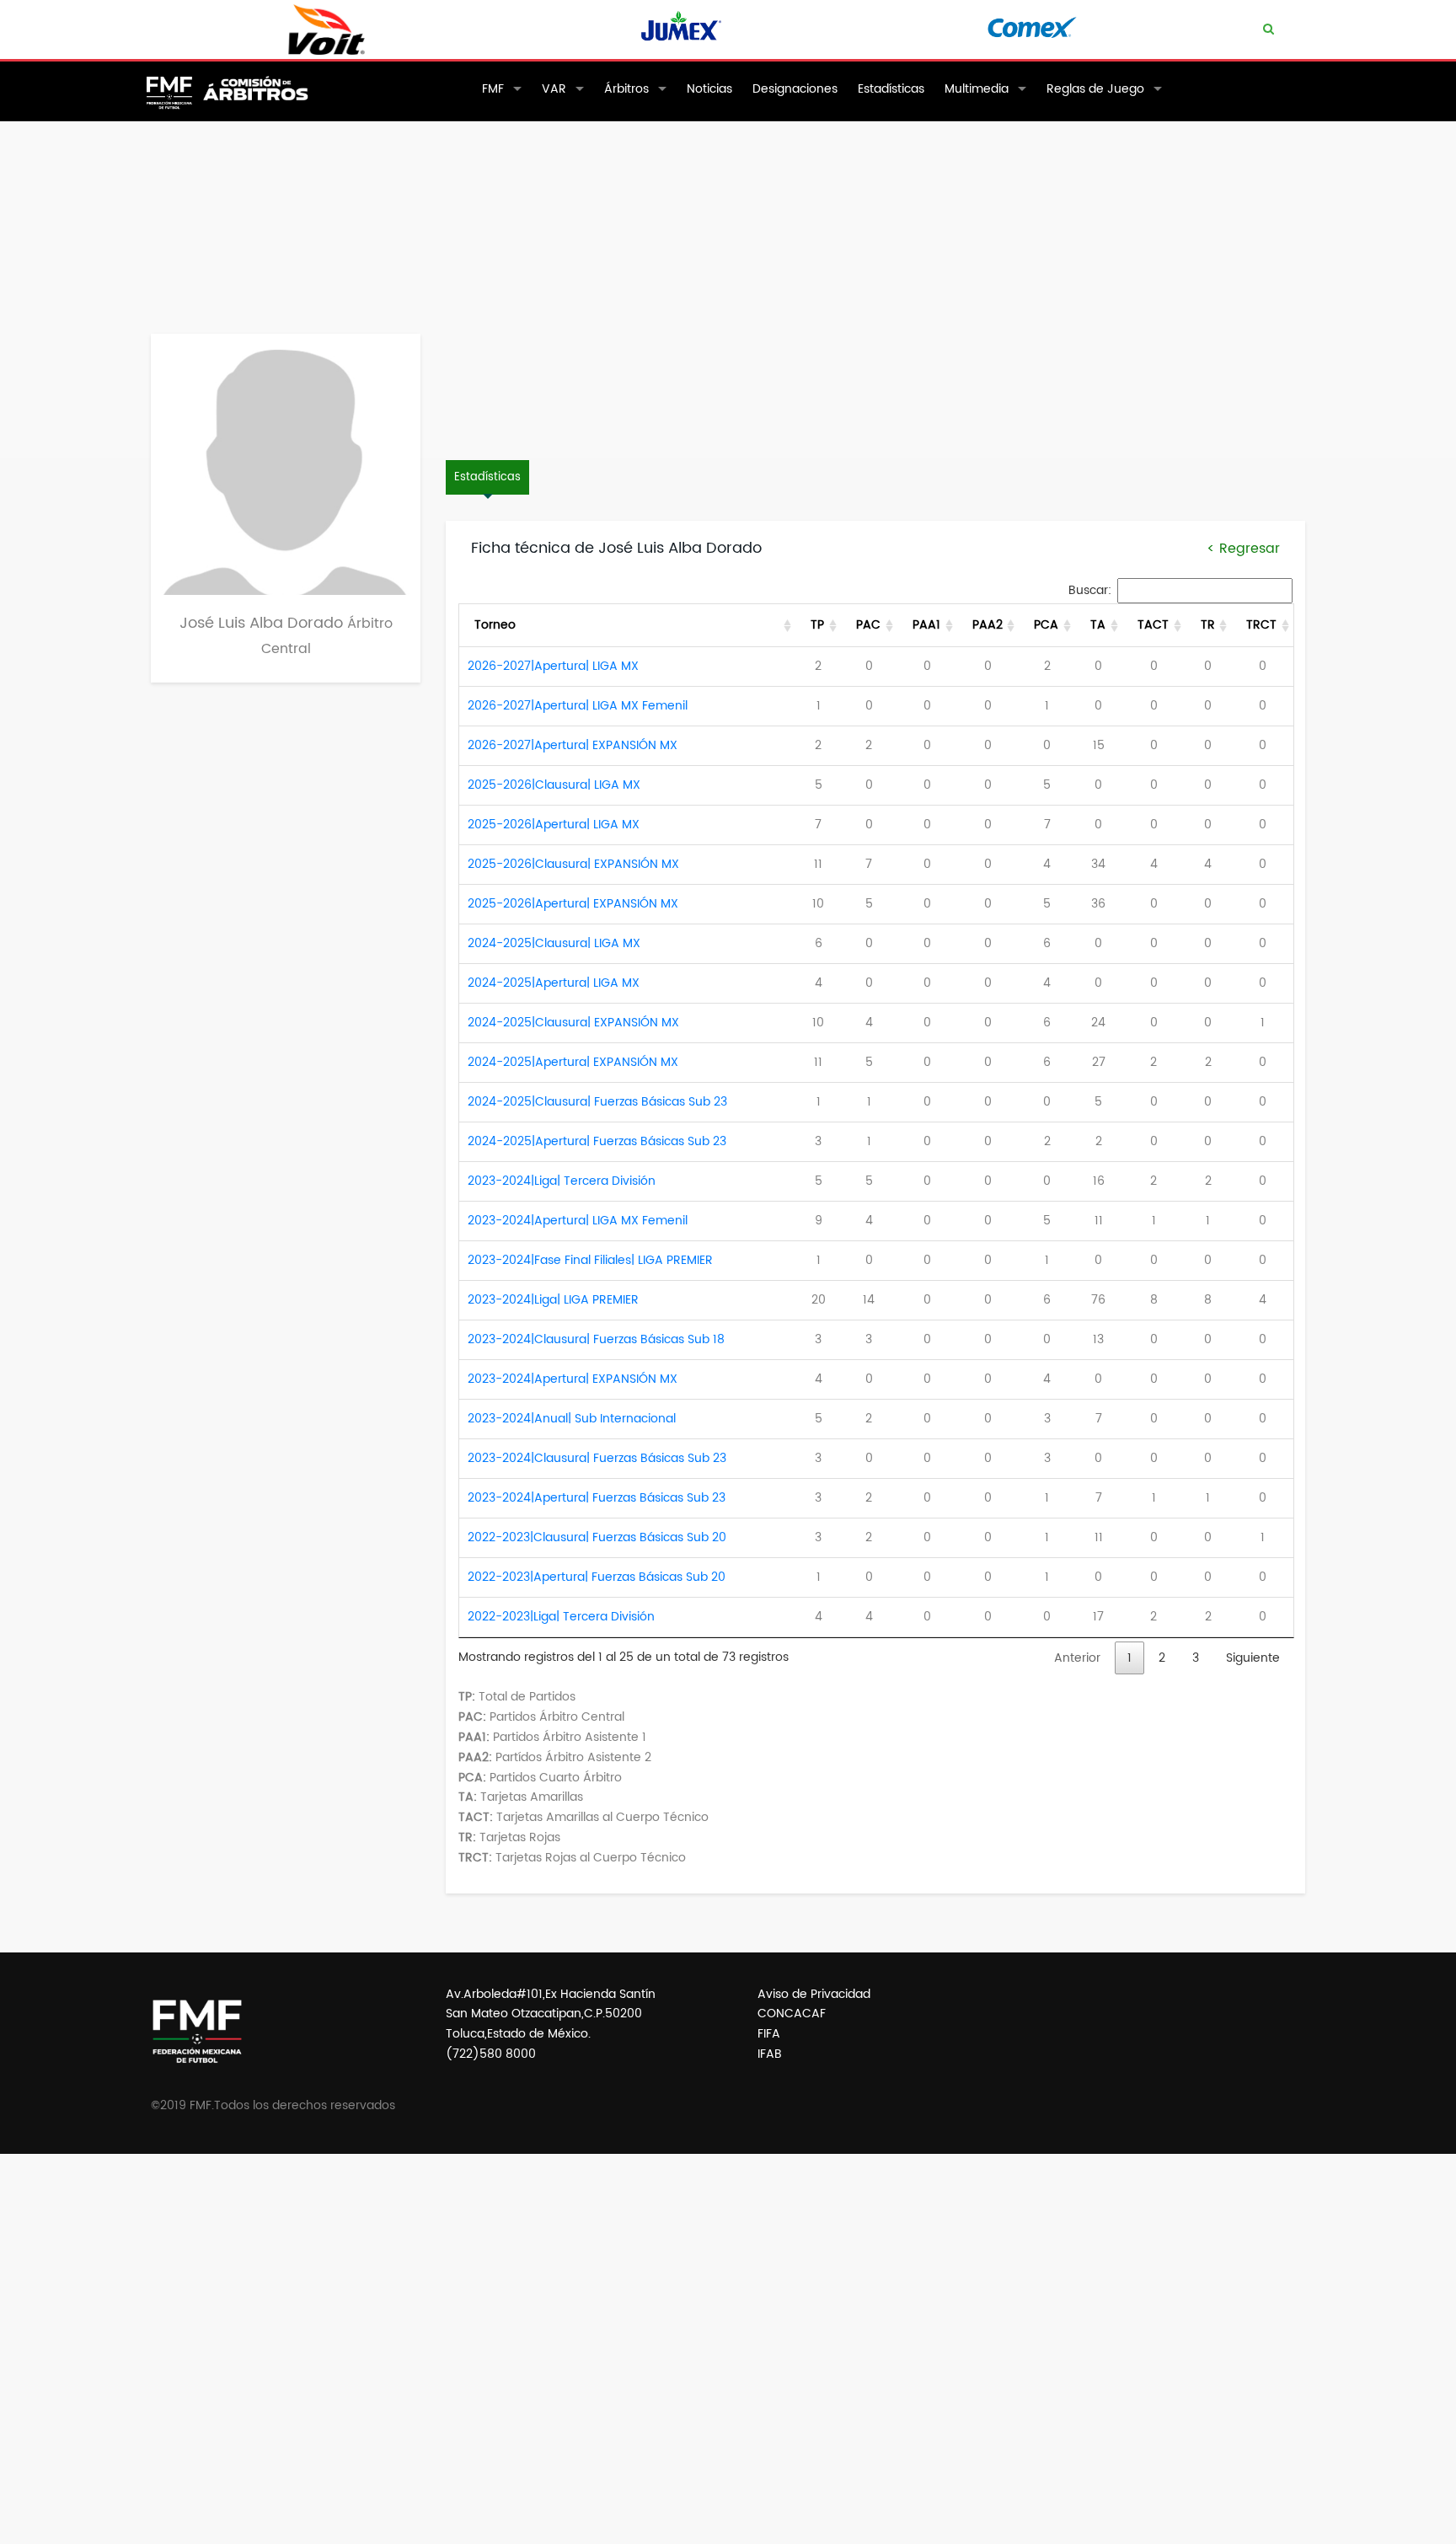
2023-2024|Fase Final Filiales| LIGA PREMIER (590, 1260)
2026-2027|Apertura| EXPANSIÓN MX (573, 745)
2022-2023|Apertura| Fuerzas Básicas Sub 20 (597, 1577)
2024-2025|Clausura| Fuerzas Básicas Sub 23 (597, 1102)
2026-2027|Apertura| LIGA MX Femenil (578, 706)
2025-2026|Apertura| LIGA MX (554, 825)
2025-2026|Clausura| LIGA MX (554, 785)
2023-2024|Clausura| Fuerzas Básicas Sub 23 (597, 1458)
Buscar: (1090, 590)
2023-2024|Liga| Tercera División (562, 1181)
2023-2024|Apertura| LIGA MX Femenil (578, 1221)
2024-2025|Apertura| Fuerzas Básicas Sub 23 (597, 1141)
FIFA (769, 2034)
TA (1098, 625)
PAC (868, 625)
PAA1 (926, 625)
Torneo (495, 625)
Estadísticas (891, 89)
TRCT (1261, 625)
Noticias (709, 89)
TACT (1153, 625)
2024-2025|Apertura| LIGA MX (554, 983)
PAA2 (988, 625)
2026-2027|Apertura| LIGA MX (553, 666)
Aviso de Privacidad (814, 1994)
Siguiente (1253, 1658)
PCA (1046, 625)
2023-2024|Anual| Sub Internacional (572, 1419)
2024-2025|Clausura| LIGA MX (554, 943)
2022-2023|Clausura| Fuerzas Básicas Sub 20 (597, 1537)
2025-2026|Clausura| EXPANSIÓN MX (573, 864)
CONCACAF (792, 2014)
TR (1208, 625)
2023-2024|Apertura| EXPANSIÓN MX (573, 1379)
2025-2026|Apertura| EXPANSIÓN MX (573, 904)
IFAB (770, 2054)
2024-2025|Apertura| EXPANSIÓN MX (573, 1062)
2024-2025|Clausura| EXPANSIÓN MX (573, 1023)
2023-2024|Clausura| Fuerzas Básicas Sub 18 (596, 1339)
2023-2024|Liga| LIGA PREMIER (553, 1300)
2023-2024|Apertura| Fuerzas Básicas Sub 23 (597, 1498)
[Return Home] (236, 107)
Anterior (1077, 1658)
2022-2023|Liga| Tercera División (561, 1617)
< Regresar (1243, 549)
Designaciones (795, 89)
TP (817, 625)
